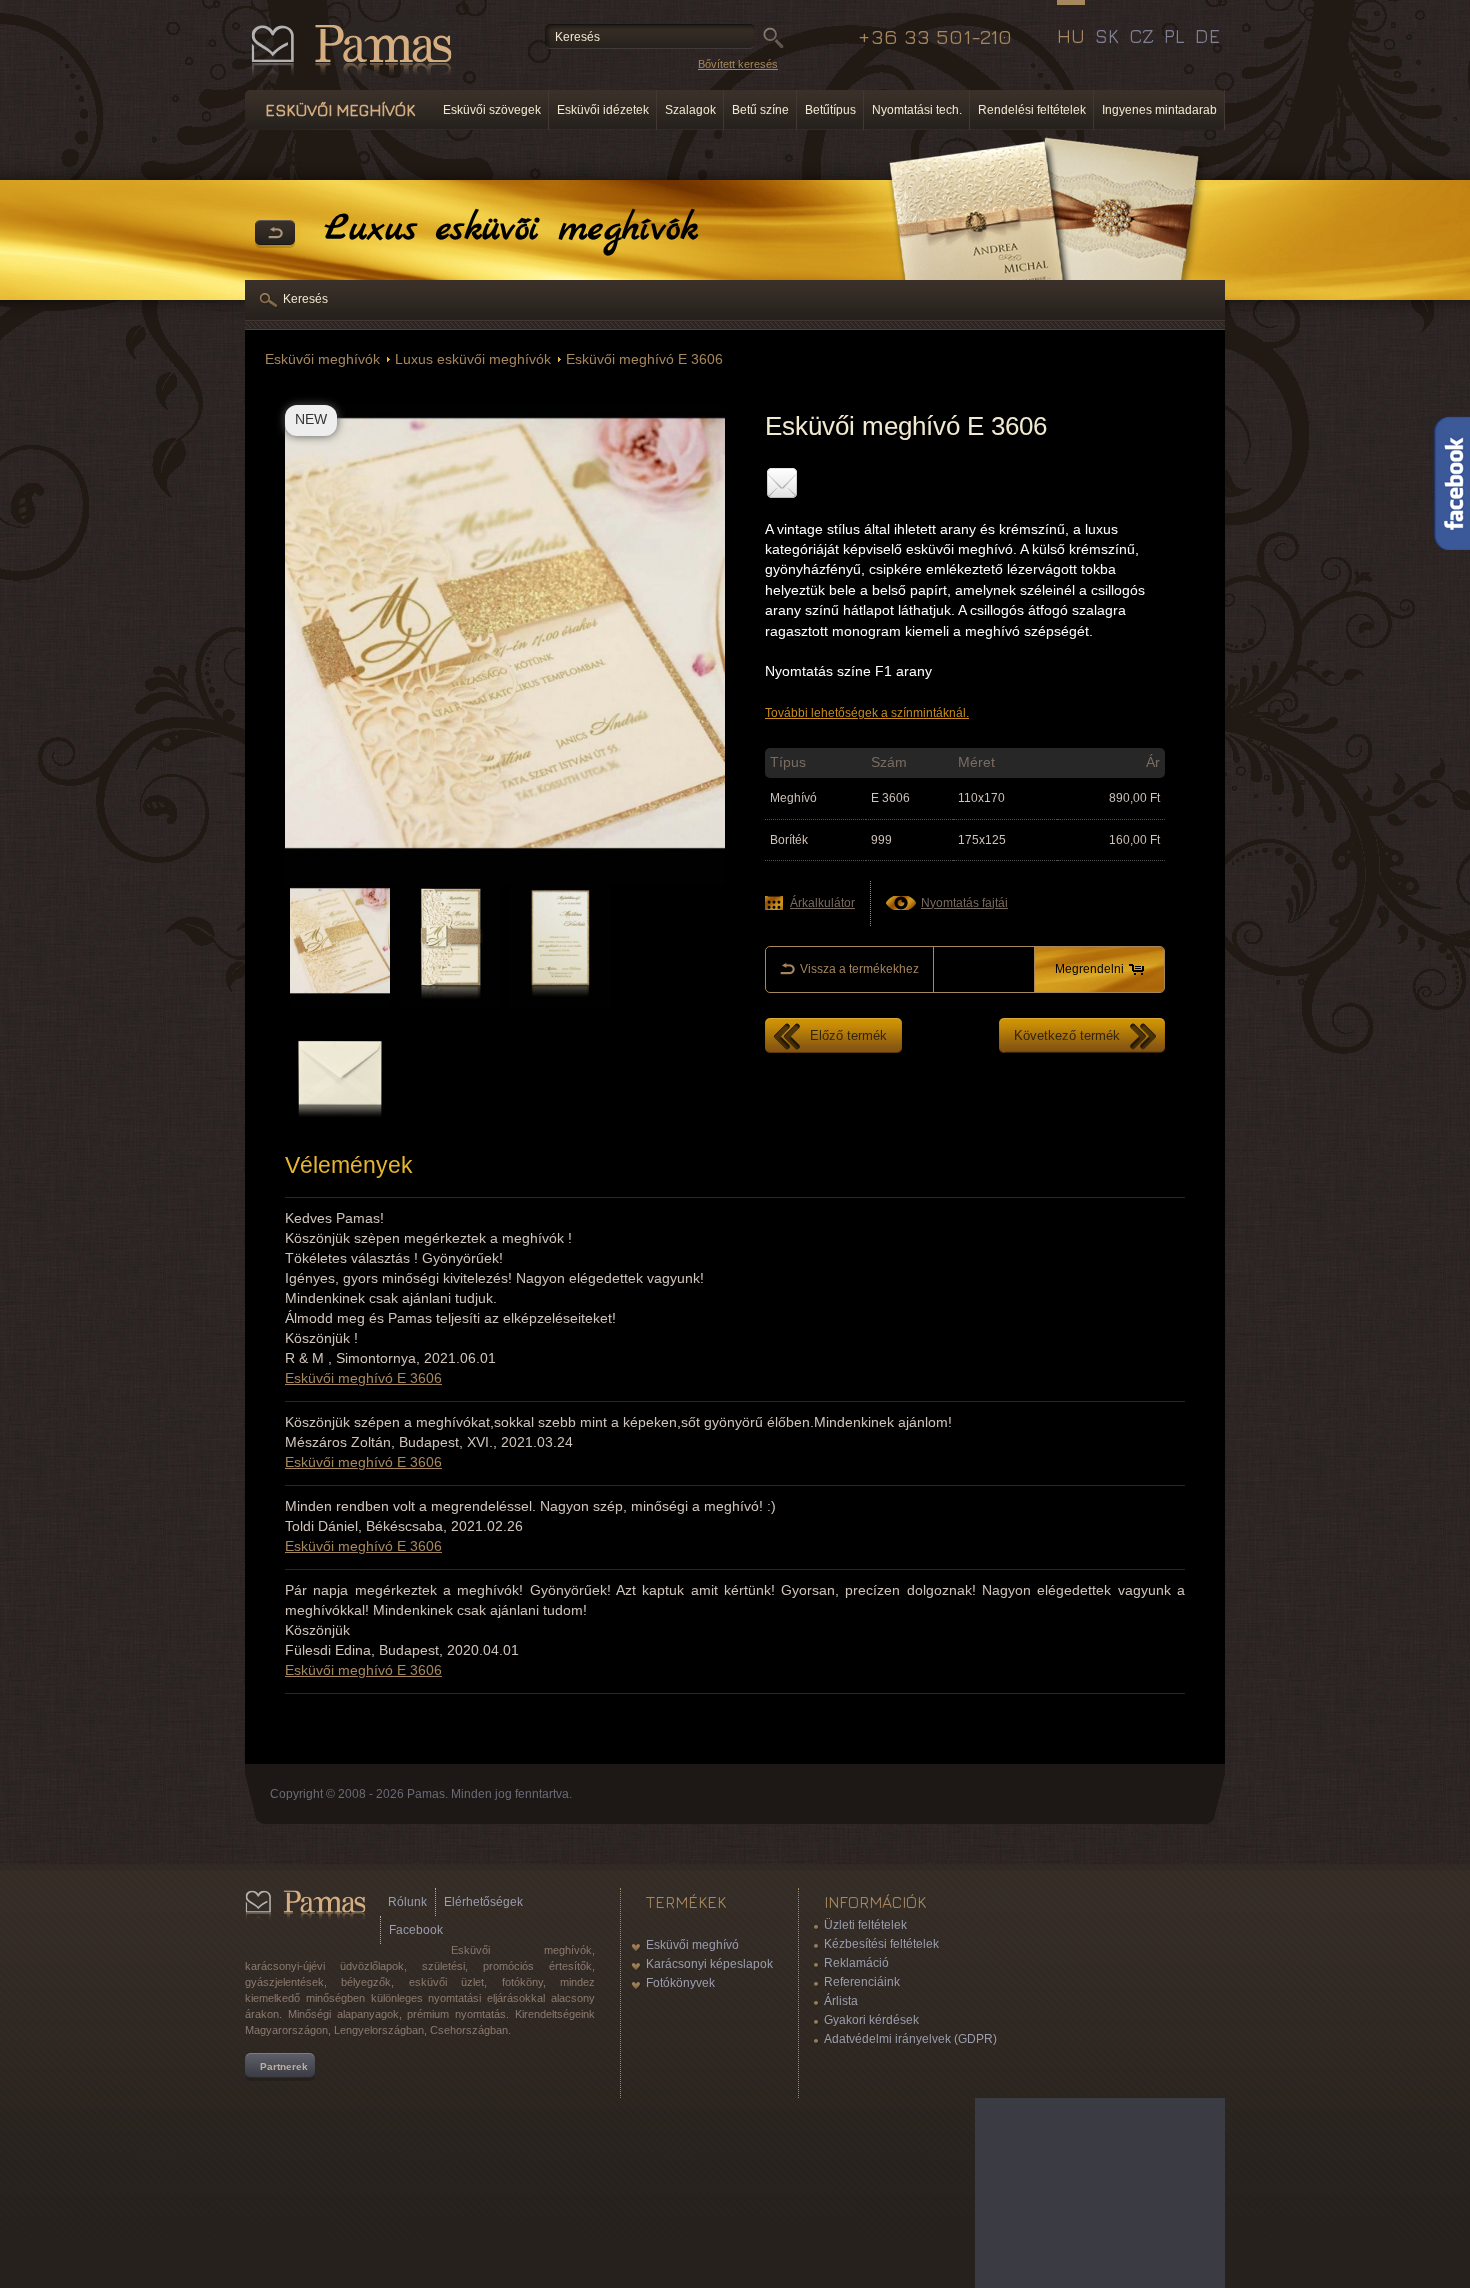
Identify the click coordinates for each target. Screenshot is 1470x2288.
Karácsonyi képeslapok (709, 1964)
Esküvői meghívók (322, 359)
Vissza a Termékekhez (275, 234)
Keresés (305, 299)
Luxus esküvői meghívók (473, 359)
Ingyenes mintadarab (1159, 110)
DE (1207, 36)
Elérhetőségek (483, 1902)
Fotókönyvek (680, 1983)
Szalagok (690, 110)
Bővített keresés (738, 64)
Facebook (416, 1930)
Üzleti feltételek (865, 1925)
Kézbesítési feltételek (881, 1944)
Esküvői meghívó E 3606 (644, 359)
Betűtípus (830, 110)
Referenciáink (862, 1982)
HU (1071, 36)
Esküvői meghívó (692, 1945)
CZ (1141, 36)
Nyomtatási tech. (917, 110)
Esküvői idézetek (603, 110)
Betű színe (760, 110)
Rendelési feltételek (1032, 110)
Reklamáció (856, 1963)
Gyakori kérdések (871, 2020)
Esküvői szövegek (492, 110)
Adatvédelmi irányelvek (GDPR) (910, 2039)
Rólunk (407, 1902)
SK (1107, 36)
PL (1174, 36)
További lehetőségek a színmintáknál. (867, 713)
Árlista (841, 2001)
